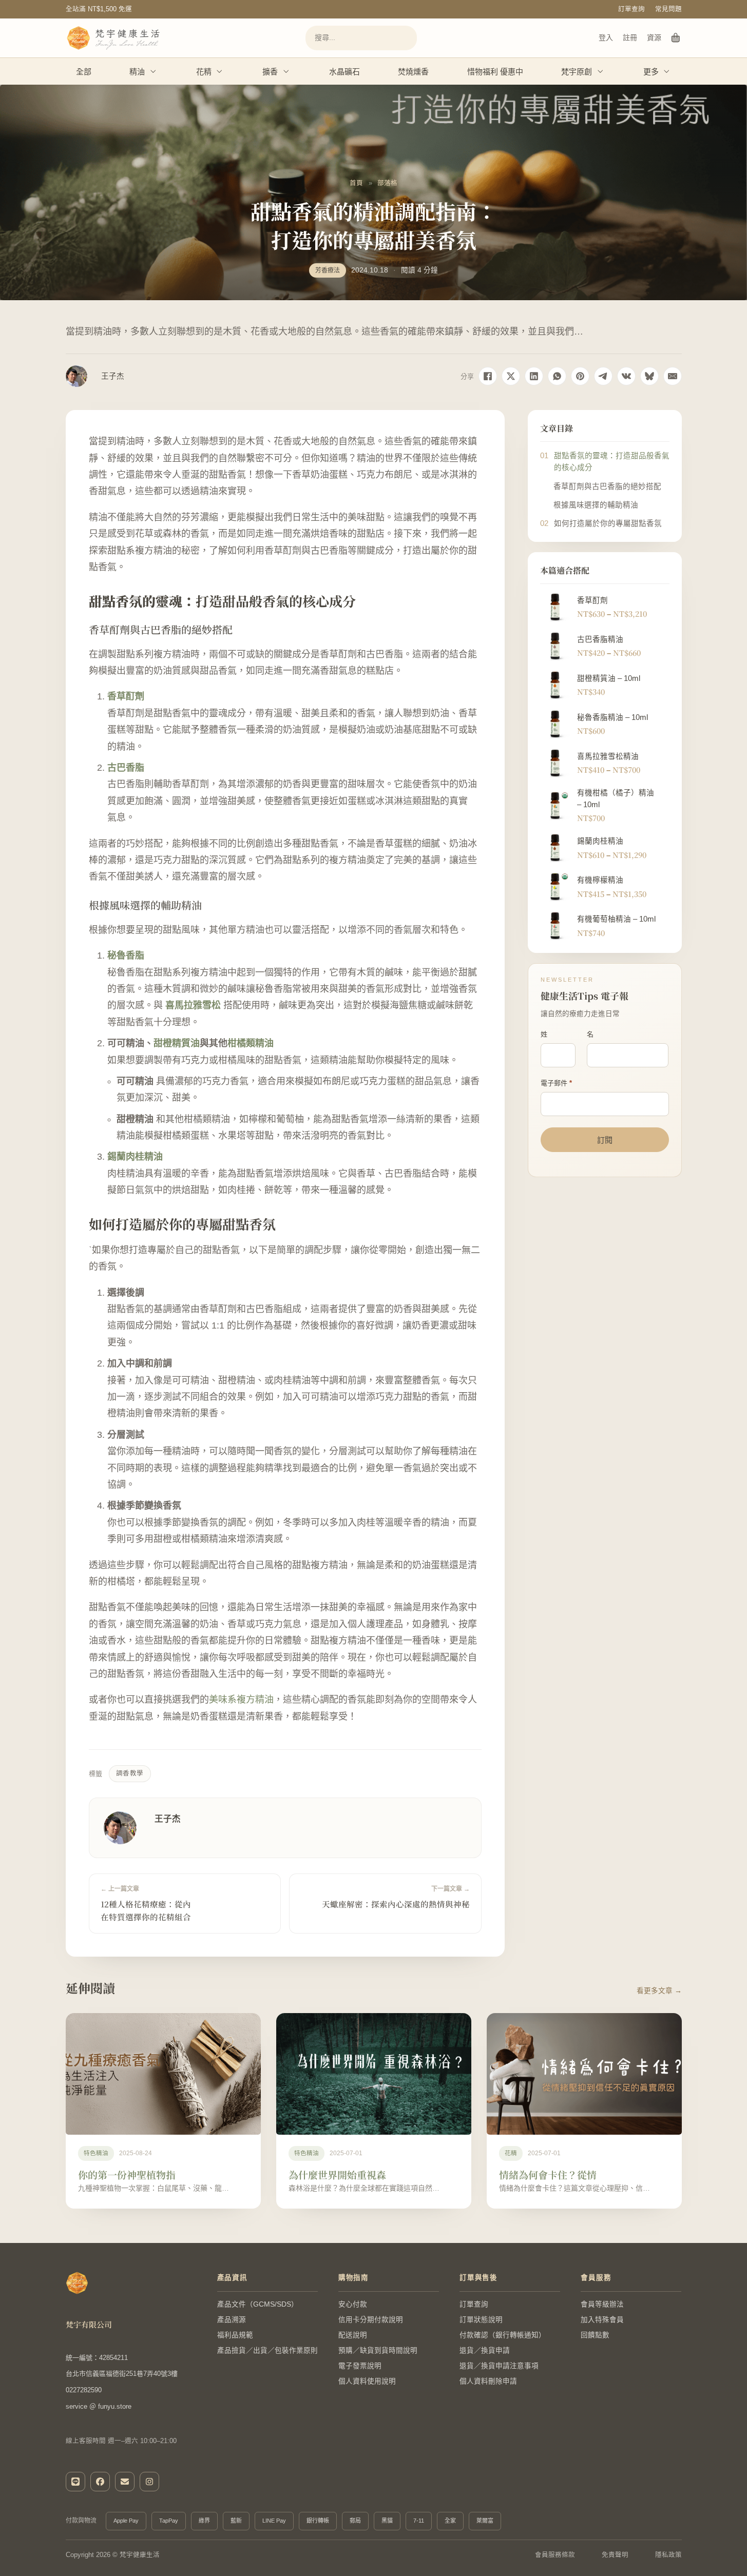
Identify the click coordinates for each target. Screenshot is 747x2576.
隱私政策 (668, 2555)
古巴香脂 (126, 768)
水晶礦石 (344, 72)
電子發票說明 (360, 2366)
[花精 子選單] (220, 71)
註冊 (630, 37)
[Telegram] (603, 376)
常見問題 (668, 9)
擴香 (270, 72)
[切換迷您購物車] (676, 38)
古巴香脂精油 (600, 639)
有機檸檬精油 (600, 880)
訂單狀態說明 (481, 2320)
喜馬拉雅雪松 (193, 1005)
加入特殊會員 (602, 2320)
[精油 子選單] (154, 71)
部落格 (387, 183)
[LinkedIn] (534, 376)
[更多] (667, 71)
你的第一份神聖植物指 (127, 2174)
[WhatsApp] (557, 376)
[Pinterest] (580, 376)
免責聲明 (615, 2555)
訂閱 (605, 1140)
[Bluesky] (649, 376)
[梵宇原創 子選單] (601, 71)
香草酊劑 (126, 696)
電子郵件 (556, 1083)
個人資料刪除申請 (488, 2381)
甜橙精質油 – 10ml (609, 678)
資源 (654, 37)
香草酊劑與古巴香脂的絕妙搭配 (607, 486)
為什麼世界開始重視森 (337, 2174)
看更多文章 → (659, 1991)
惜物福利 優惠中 (495, 72)
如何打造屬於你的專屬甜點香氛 (608, 523)
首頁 (356, 183)
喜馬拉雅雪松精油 (608, 756)
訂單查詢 (631, 9)
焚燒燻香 (413, 72)
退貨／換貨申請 (485, 2350)
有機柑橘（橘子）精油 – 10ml (616, 798)
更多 (651, 72)
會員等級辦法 (602, 2304)
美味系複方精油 (241, 1700)
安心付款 (353, 2304)
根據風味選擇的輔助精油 (596, 505)
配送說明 (353, 2335)
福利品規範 (235, 2335)
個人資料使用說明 (367, 2381)
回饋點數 (595, 2335)
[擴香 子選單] (286, 71)
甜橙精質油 (177, 1043)
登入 (606, 37)
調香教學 (130, 1773)
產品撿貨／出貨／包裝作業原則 (267, 2350)
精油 (137, 72)
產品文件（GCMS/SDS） (258, 2304)
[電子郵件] (673, 376)
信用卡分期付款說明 (371, 2320)
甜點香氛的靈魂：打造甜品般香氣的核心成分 (612, 462)
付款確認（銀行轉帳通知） (503, 2335)
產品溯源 (232, 2320)
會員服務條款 (555, 2555)
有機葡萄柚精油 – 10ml (616, 919)
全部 (84, 72)
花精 (204, 72)
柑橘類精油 (251, 1043)
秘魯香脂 (126, 955)
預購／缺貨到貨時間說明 (378, 2350)
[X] (511, 376)
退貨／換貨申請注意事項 (499, 2366)
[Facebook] (488, 376)
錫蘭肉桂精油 (135, 1157)
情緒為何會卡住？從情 (548, 2174)
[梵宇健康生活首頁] (77, 2283)
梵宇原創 (577, 72)
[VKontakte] (626, 376)
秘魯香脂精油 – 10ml (612, 717)
